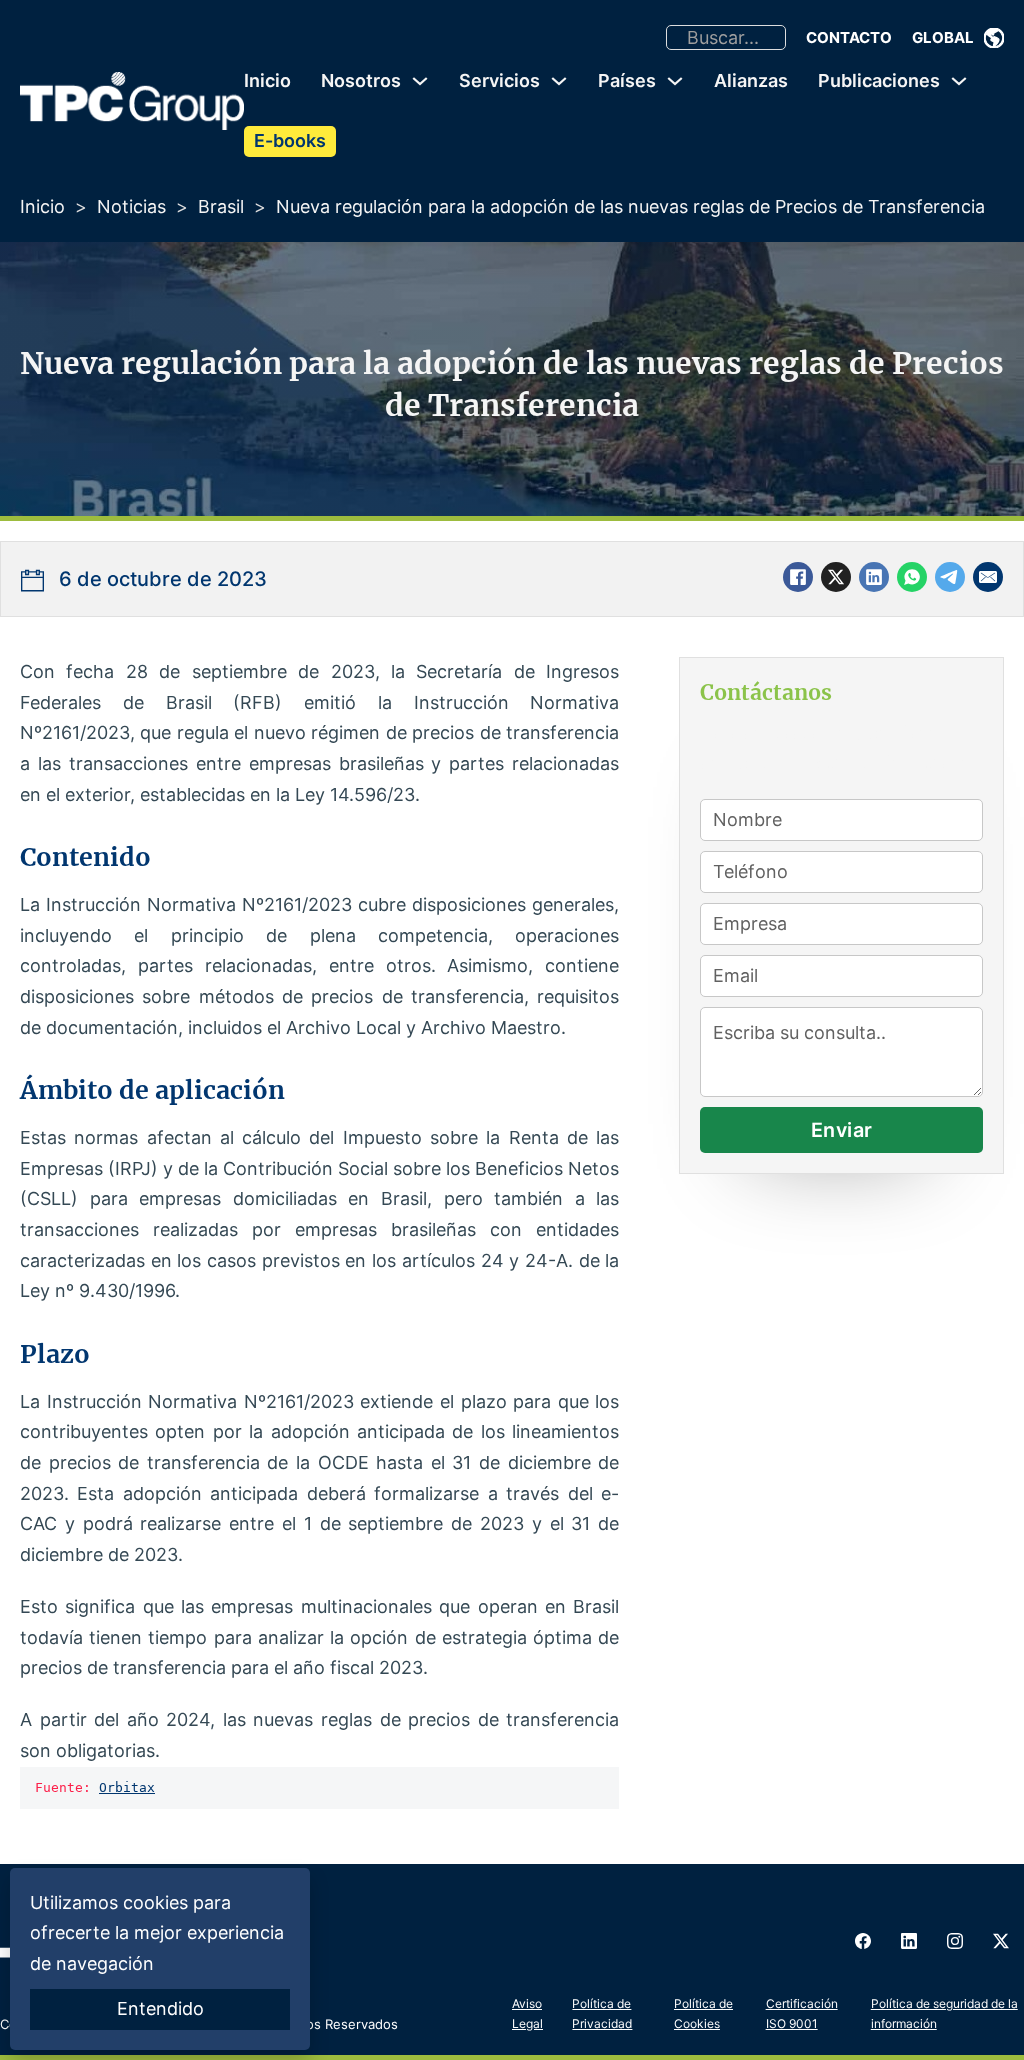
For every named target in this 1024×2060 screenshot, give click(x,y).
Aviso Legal (527, 2013)
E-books (290, 140)
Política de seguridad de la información (944, 2013)
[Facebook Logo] (863, 1941)
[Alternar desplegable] (994, 38)
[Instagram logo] (955, 1941)
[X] (836, 577)
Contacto (849, 37)
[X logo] (1001, 1941)
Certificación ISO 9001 (802, 2013)
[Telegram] (950, 577)
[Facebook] (798, 577)
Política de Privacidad (602, 2013)
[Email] (988, 577)
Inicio (267, 80)
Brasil (221, 206)
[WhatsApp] (912, 577)
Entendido (160, 2008)
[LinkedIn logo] (909, 1941)
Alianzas (751, 80)
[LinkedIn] (874, 577)
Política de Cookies (703, 2013)
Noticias (131, 206)
